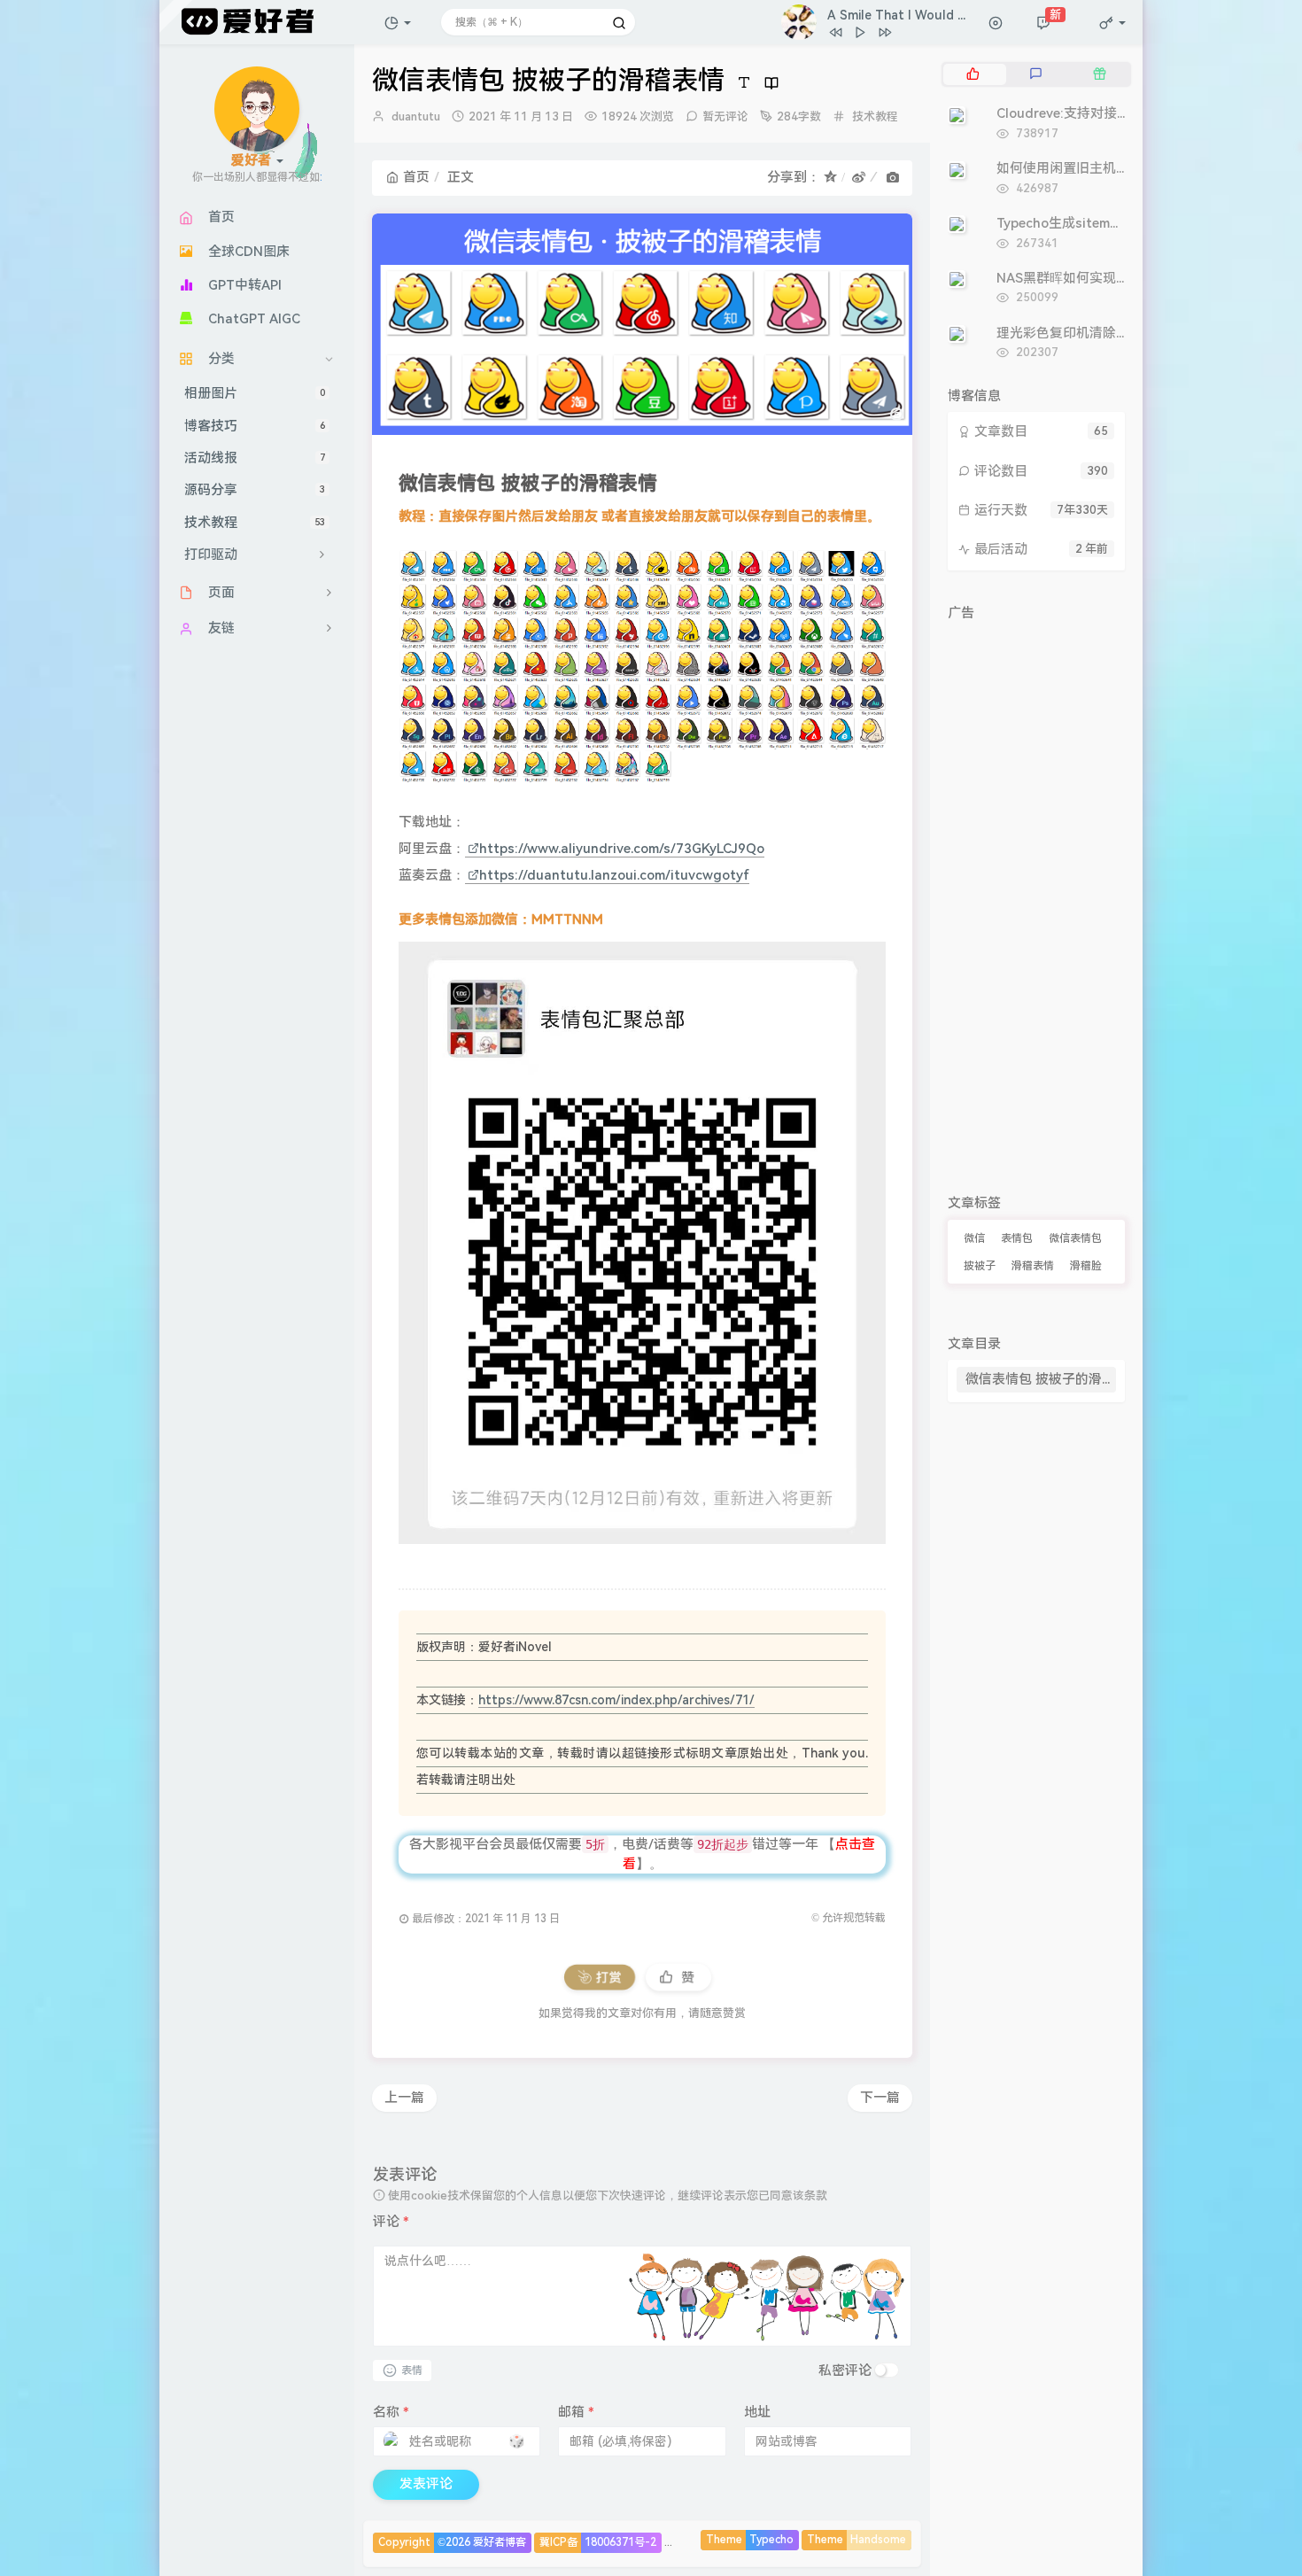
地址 (757, 2412)
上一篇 (404, 2098)
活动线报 (255, 459)
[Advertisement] (1036, 895)
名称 (391, 2412)
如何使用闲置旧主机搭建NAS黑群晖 (1103, 168)
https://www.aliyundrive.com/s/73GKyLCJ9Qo (622, 849)
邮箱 (576, 2412)
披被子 (980, 1266)
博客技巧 (255, 426)
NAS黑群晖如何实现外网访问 (1083, 278)
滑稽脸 (1086, 1266)
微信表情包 (1075, 1238)
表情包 (1017, 1238)
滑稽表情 (1033, 1266)
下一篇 (880, 2098)
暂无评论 (725, 116)
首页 (416, 177)
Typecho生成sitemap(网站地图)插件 (1106, 223)
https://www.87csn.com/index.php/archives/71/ (616, 1700)
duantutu (416, 116)
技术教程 (255, 523)
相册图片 (255, 394)
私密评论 (845, 2370)
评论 (391, 2222)
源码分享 (255, 491)
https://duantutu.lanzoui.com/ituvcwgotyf (614, 875)
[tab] (973, 74)
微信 (974, 1238)
